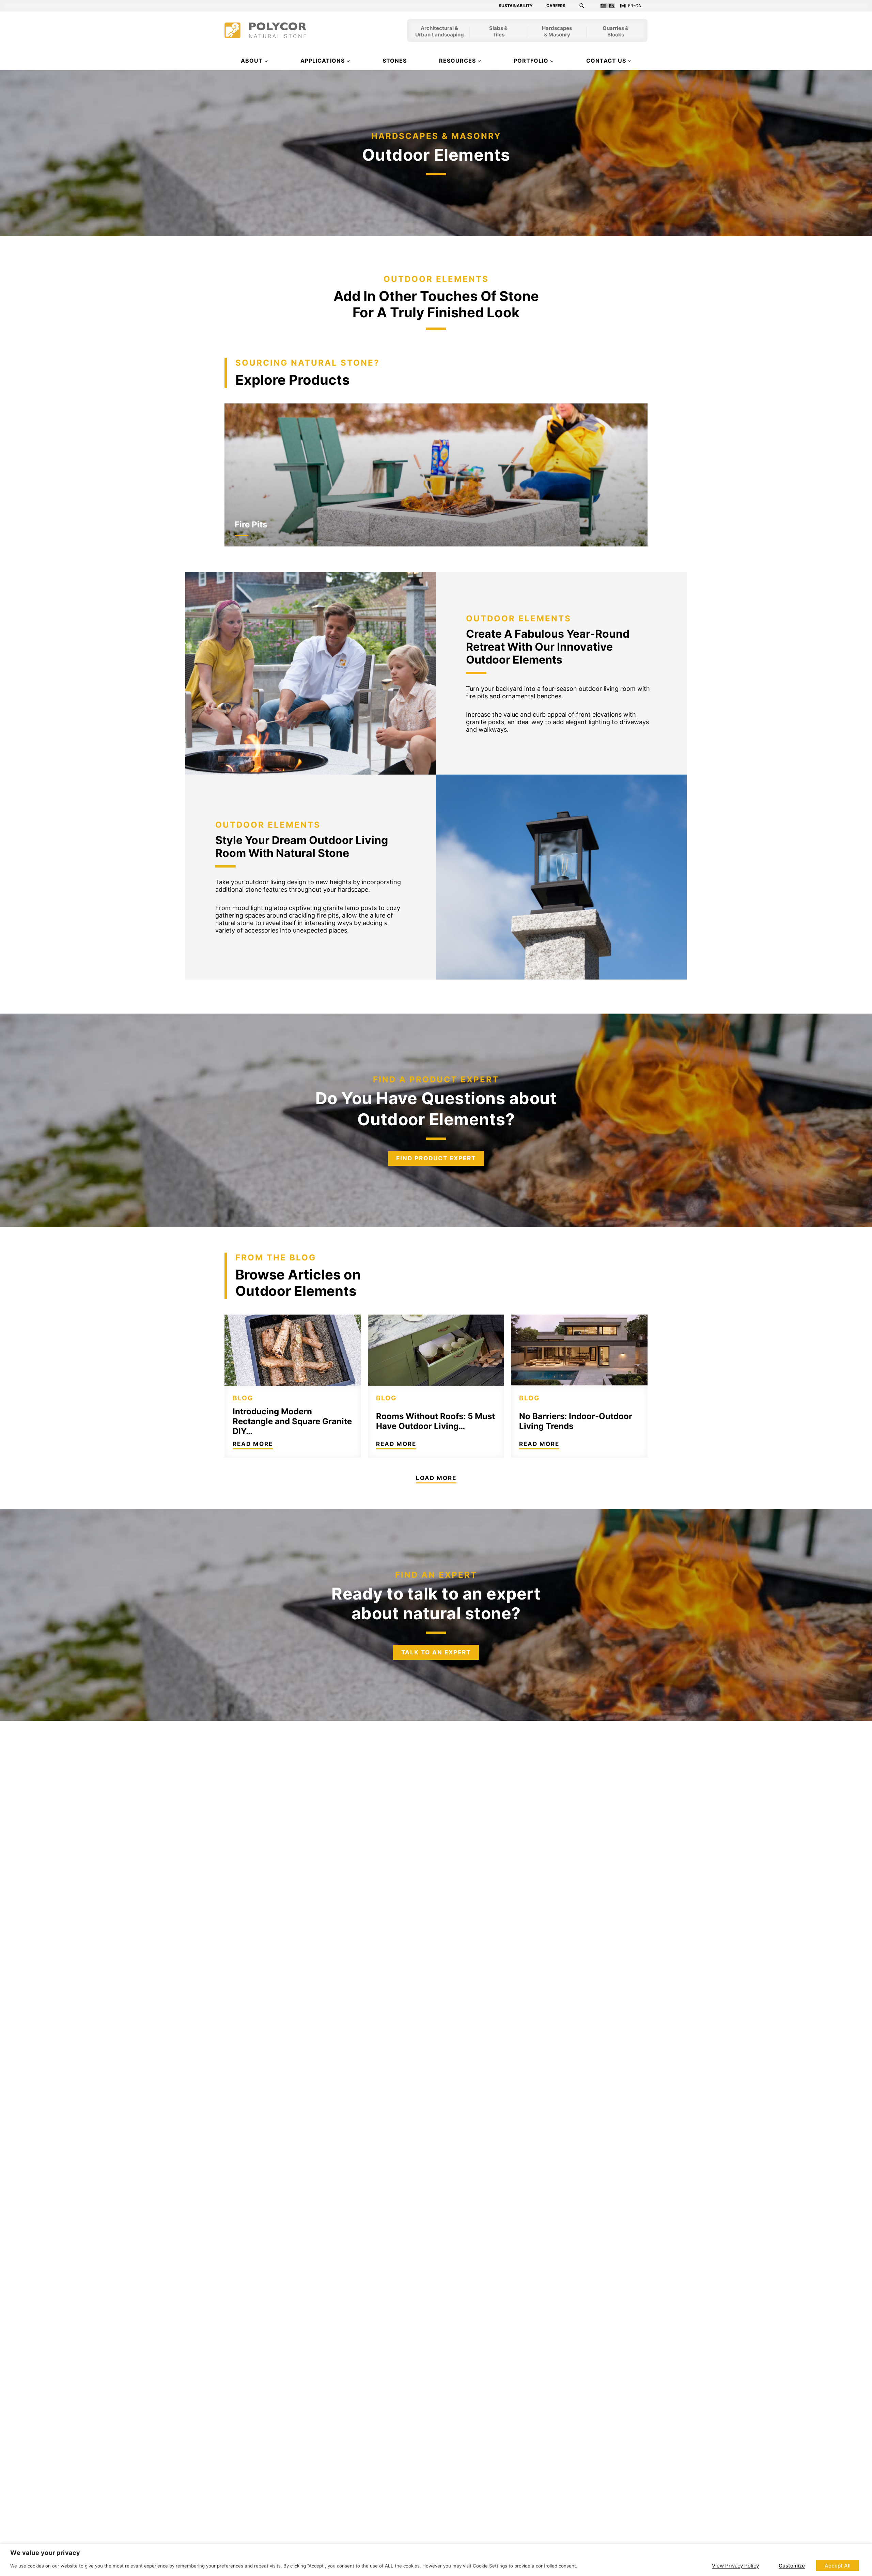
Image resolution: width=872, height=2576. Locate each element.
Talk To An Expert (436, 1652)
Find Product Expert (436, 1158)
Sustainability (516, 6)
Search (586, 6)
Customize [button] (792, 2566)
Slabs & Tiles (498, 32)
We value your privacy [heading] (45, 2553)
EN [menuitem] (612, 6)
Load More (436, 1478)
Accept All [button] (838, 2566)
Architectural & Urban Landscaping (440, 32)
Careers (556, 6)
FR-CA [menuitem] (635, 6)
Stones (395, 61)
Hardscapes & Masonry (557, 32)
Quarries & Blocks (616, 32)
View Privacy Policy (735, 2566)
